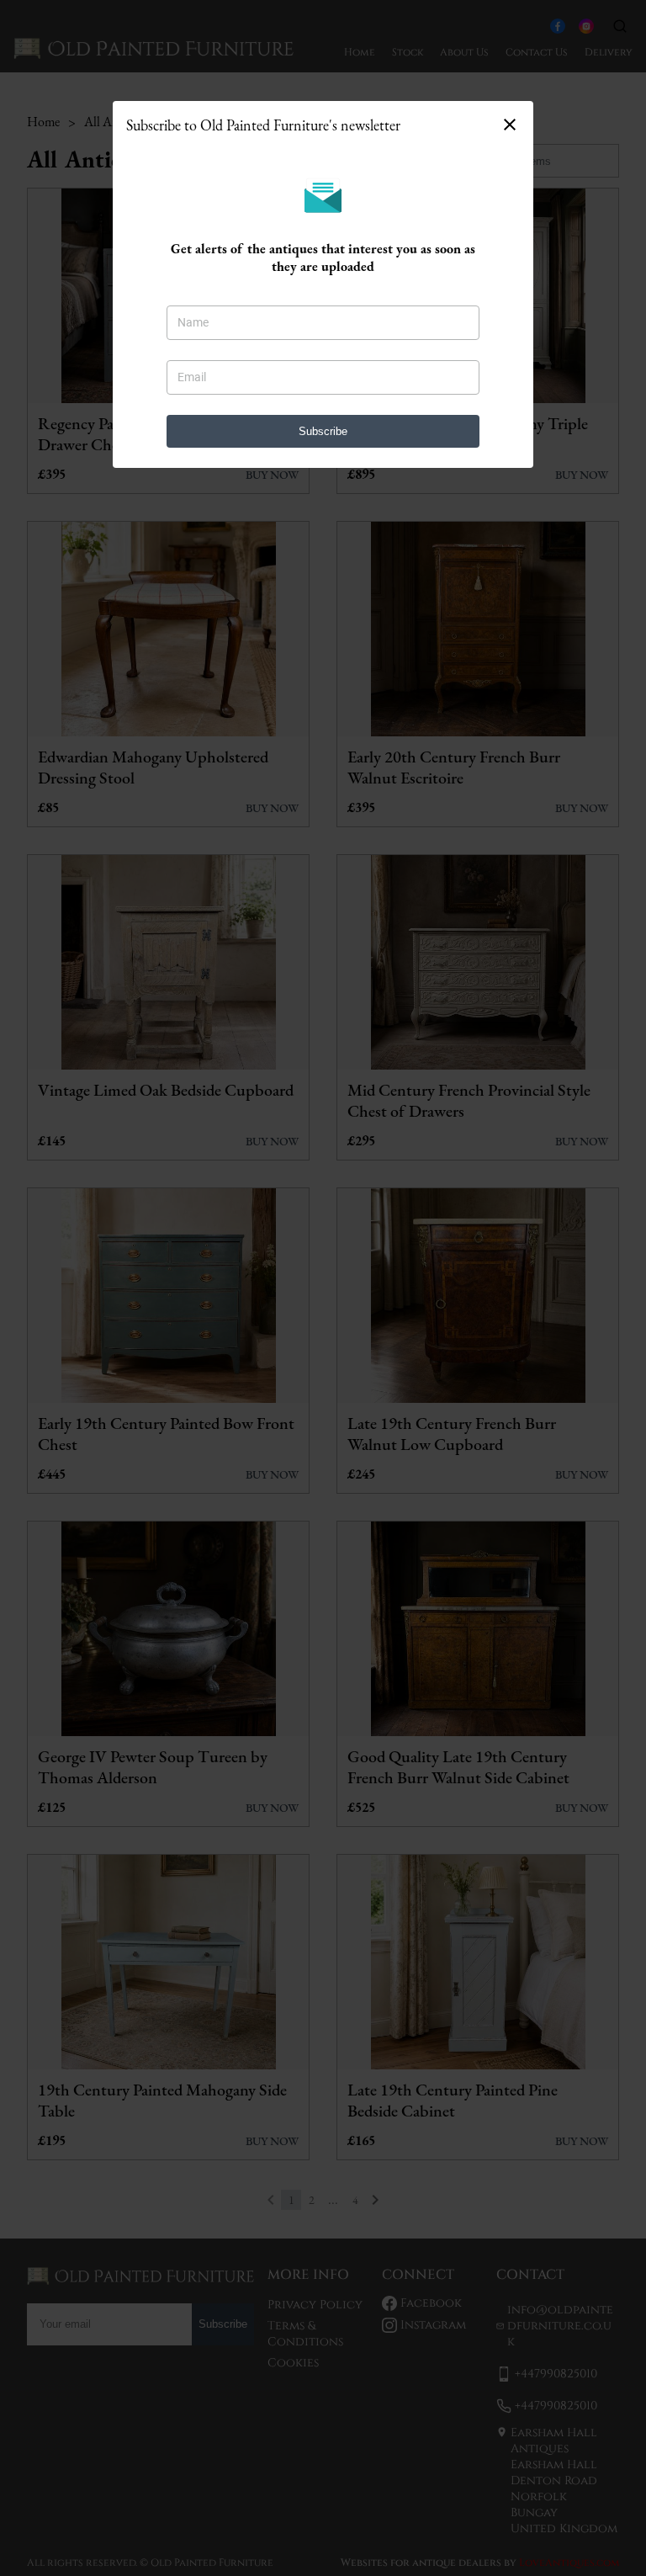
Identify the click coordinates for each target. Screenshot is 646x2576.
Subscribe (323, 431)
